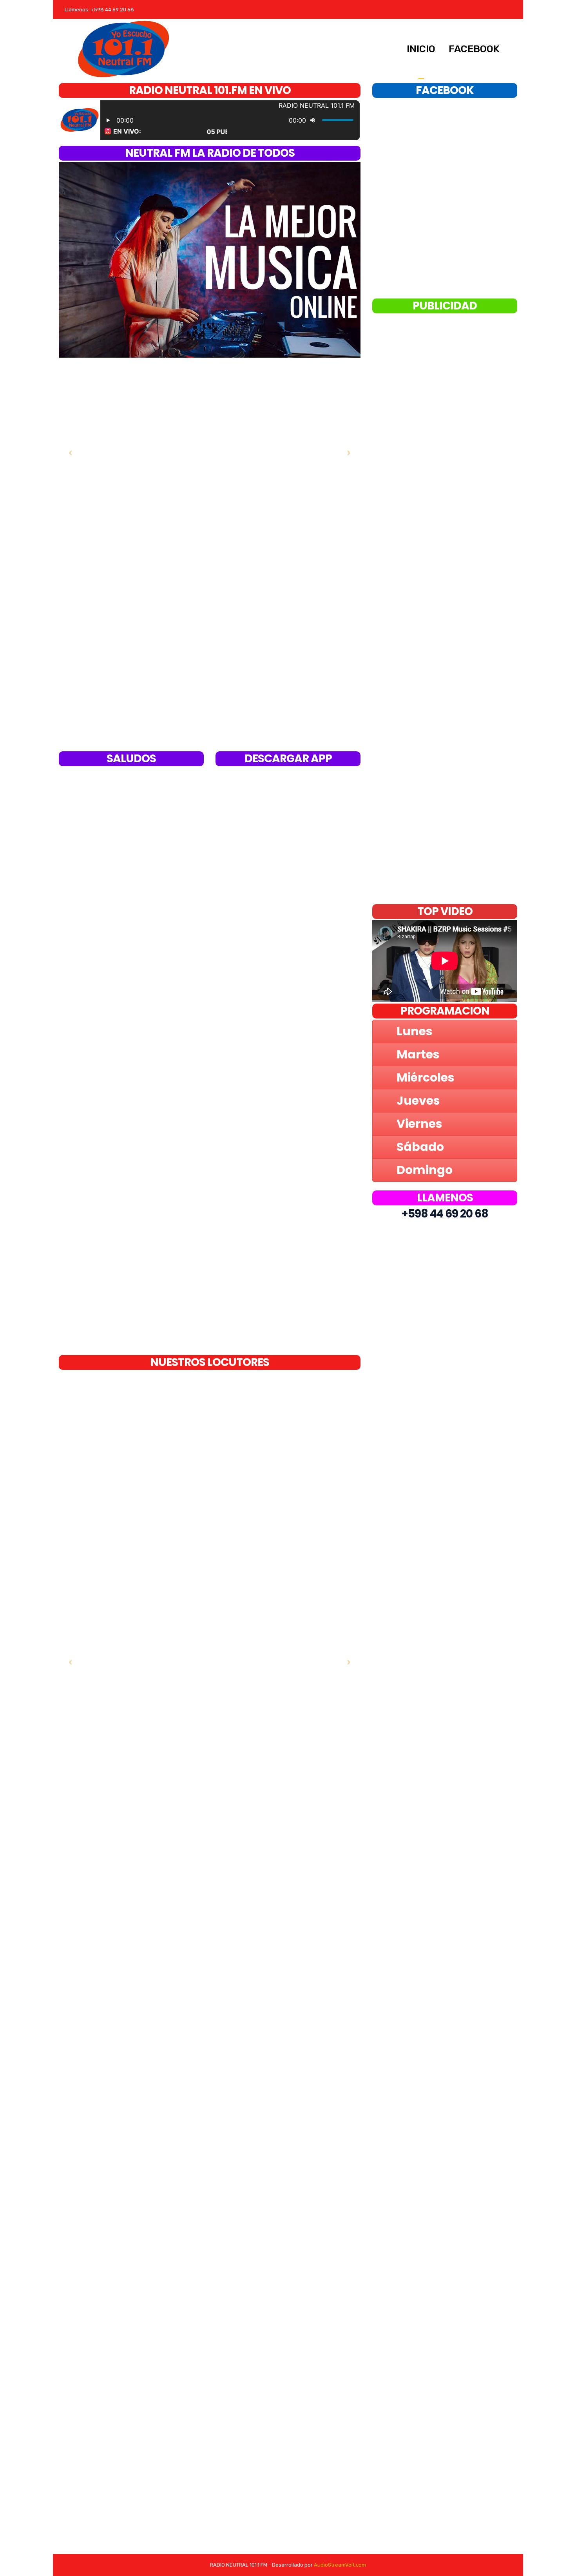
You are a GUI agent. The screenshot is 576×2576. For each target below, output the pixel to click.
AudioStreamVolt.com (340, 2565)
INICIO (421, 49)
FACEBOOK (474, 49)
